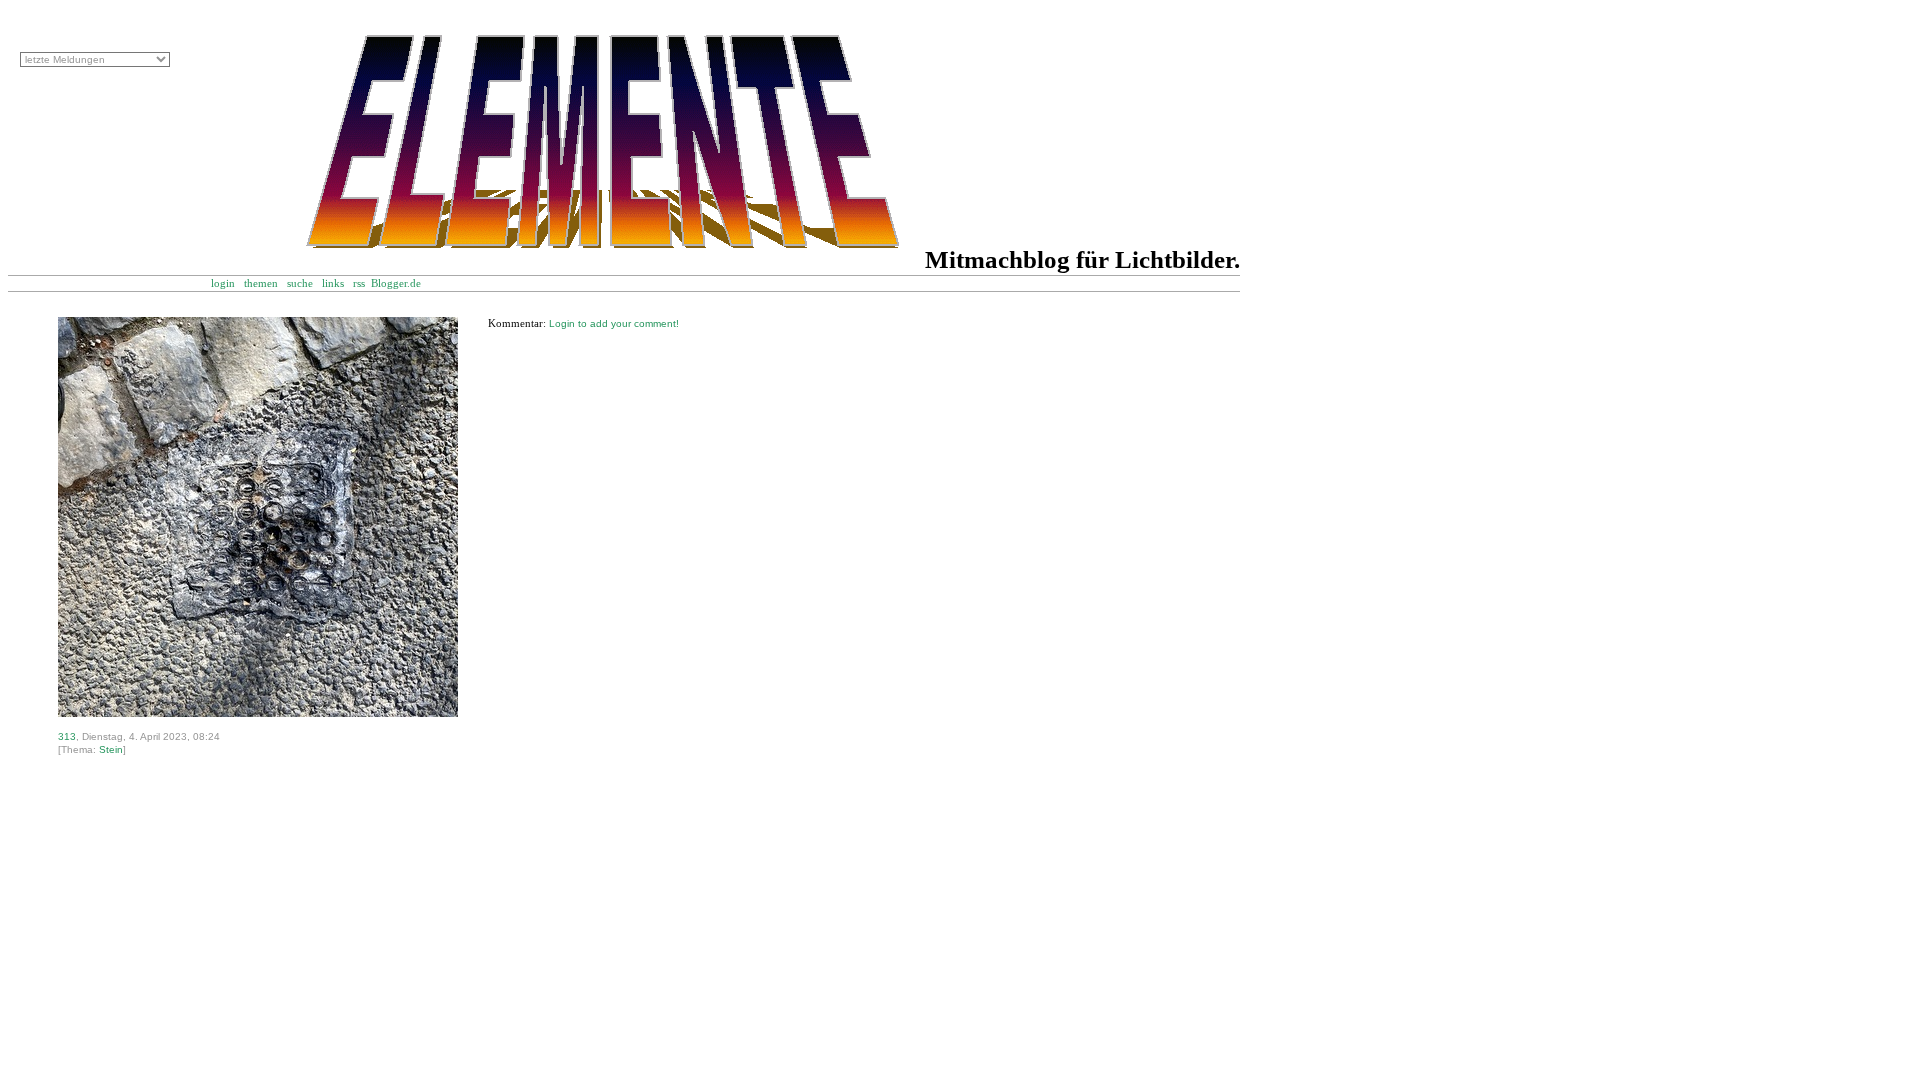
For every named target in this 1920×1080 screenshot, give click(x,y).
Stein (111, 749)
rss (359, 283)
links (333, 283)
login (223, 283)
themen (261, 283)
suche (300, 283)
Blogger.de (406, 283)
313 (67, 736)
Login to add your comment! (614, 323)
